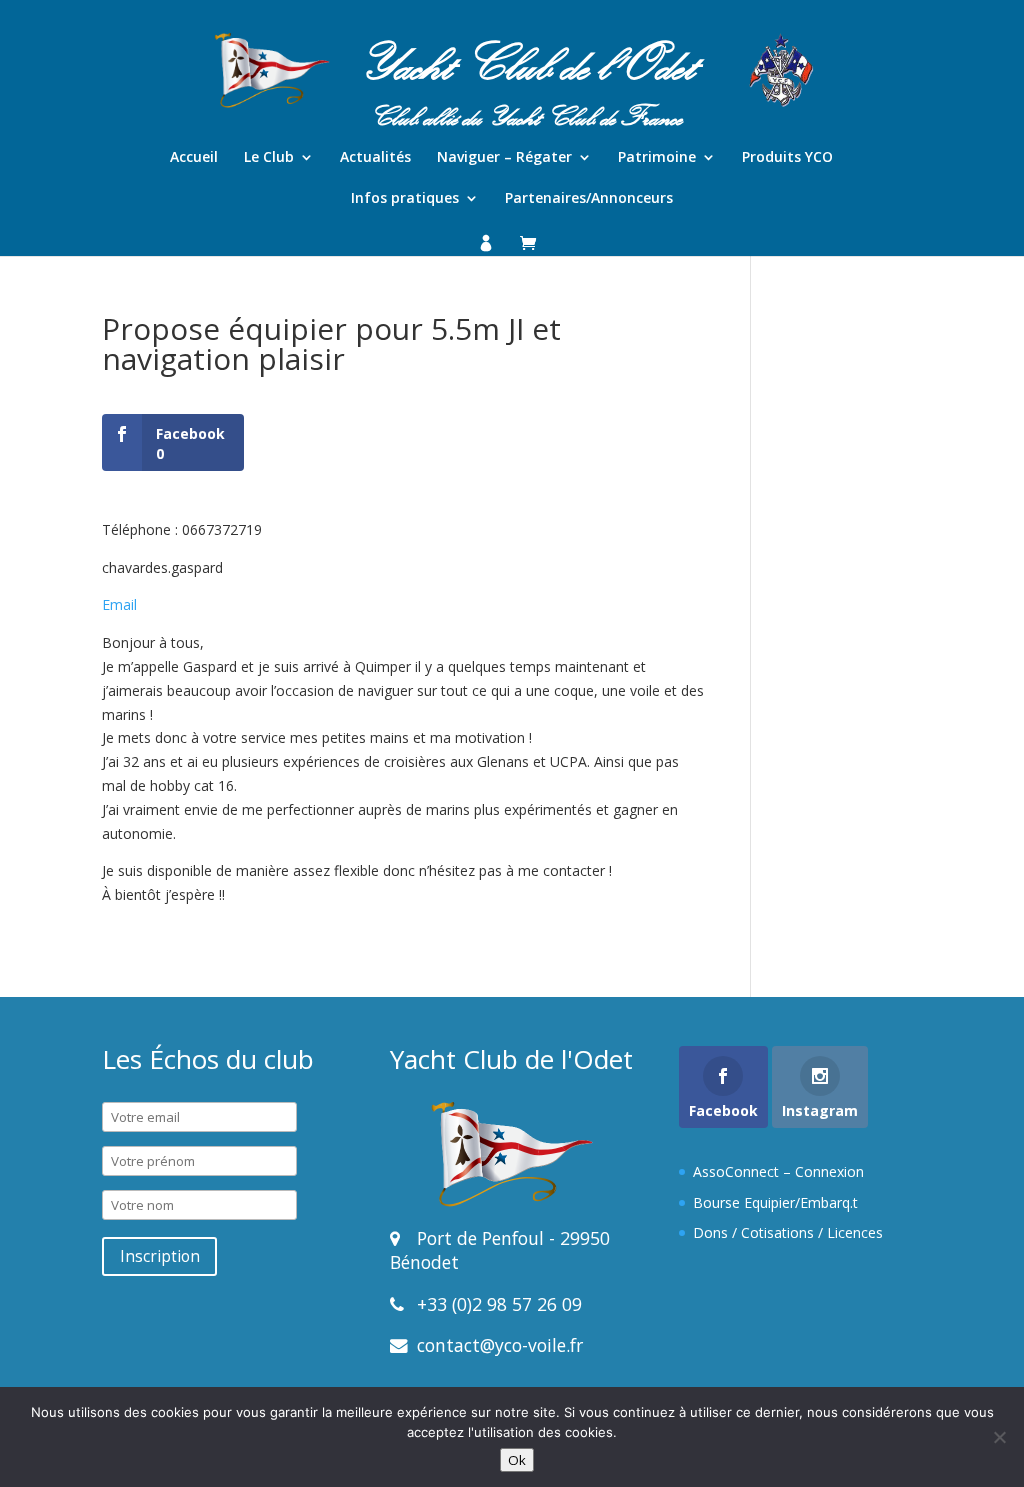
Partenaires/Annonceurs (589, 199)
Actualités (375, 158)
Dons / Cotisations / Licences (788, 1232)
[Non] (999, 1437)
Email (119, 604)
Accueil (194, 158)
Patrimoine (657, 158)
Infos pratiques (405, 199)
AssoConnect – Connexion (778, 1171)
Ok (517, 1460)
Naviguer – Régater (504, 158)
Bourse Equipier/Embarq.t (775, 1202)
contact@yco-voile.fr (497, 1345)
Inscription (160, 1256)
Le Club (269, 158)
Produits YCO (787, 158)
